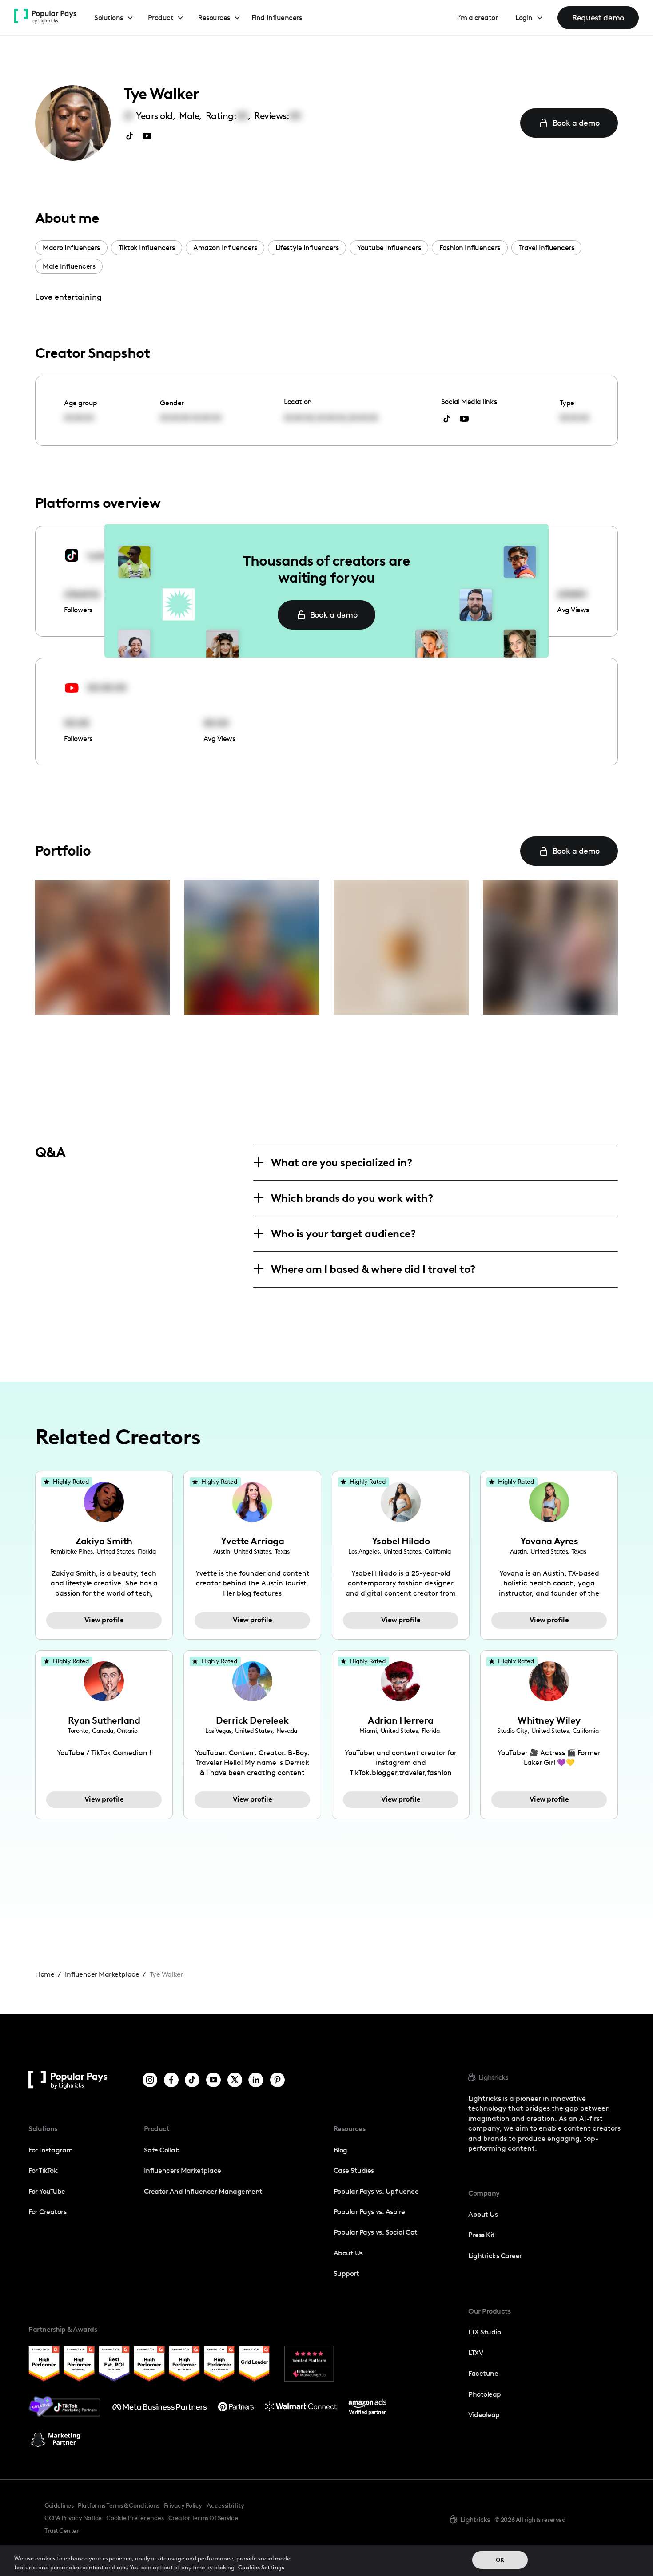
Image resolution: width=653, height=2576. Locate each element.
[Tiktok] (192, 2080)
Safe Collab (162, 2150)
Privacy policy (183, 2505)
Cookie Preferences (135, 2518)
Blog (340, 2150)
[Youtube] (213, 2080)
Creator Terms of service (203, 2518)
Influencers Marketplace (183, 2170)
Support (346, 2273)
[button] (114, 18)
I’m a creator (478, 18)
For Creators (47, 2212)
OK (500, 2560)
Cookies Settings (261, 2567)
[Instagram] (150, 2080)
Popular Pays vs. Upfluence (376, 2191)
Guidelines (59, 2505)
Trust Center (62, 2531)
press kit (482, 2235)
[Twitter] (235, 2080)
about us (483, 2214)
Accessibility (225, 2505)
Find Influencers (277, 18)
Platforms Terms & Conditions (118, 2505)
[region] (326, 2561)
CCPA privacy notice (73, 2518)
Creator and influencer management (203, 2191)
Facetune (483, 2373)
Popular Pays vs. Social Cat (376, 2232)
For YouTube (47, 2191)
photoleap (485, 2394)
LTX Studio (484, 2332)
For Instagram (51, 2150)
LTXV (476, 2353)
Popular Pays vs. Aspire (369, 2212)
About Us (348, 2253)
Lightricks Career (495, 2256)
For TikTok (43, 2170)
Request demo (598, 18)
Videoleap (484, 2415)
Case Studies (354, 2170)
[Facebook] (171, 2080)
